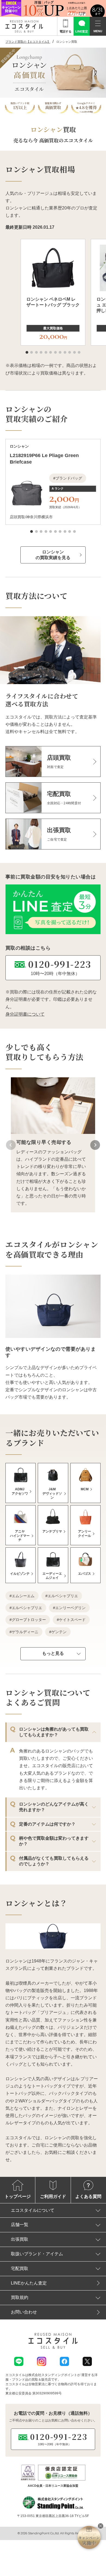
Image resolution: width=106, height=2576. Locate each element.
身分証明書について (25, 1014)
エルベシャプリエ (63, 1596)
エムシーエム (23, 1596)
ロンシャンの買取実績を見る (53, 555)
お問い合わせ (24, 2312)
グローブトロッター (29, 1620)
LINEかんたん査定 (29, 2283)
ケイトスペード (72, 1620)
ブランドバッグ (69, 478)
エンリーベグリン (70, 1608)
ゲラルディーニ (25, 1632)
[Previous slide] (11, 1145)
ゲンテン (59, 1632)
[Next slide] (95, 1145)
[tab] (27, 352)
